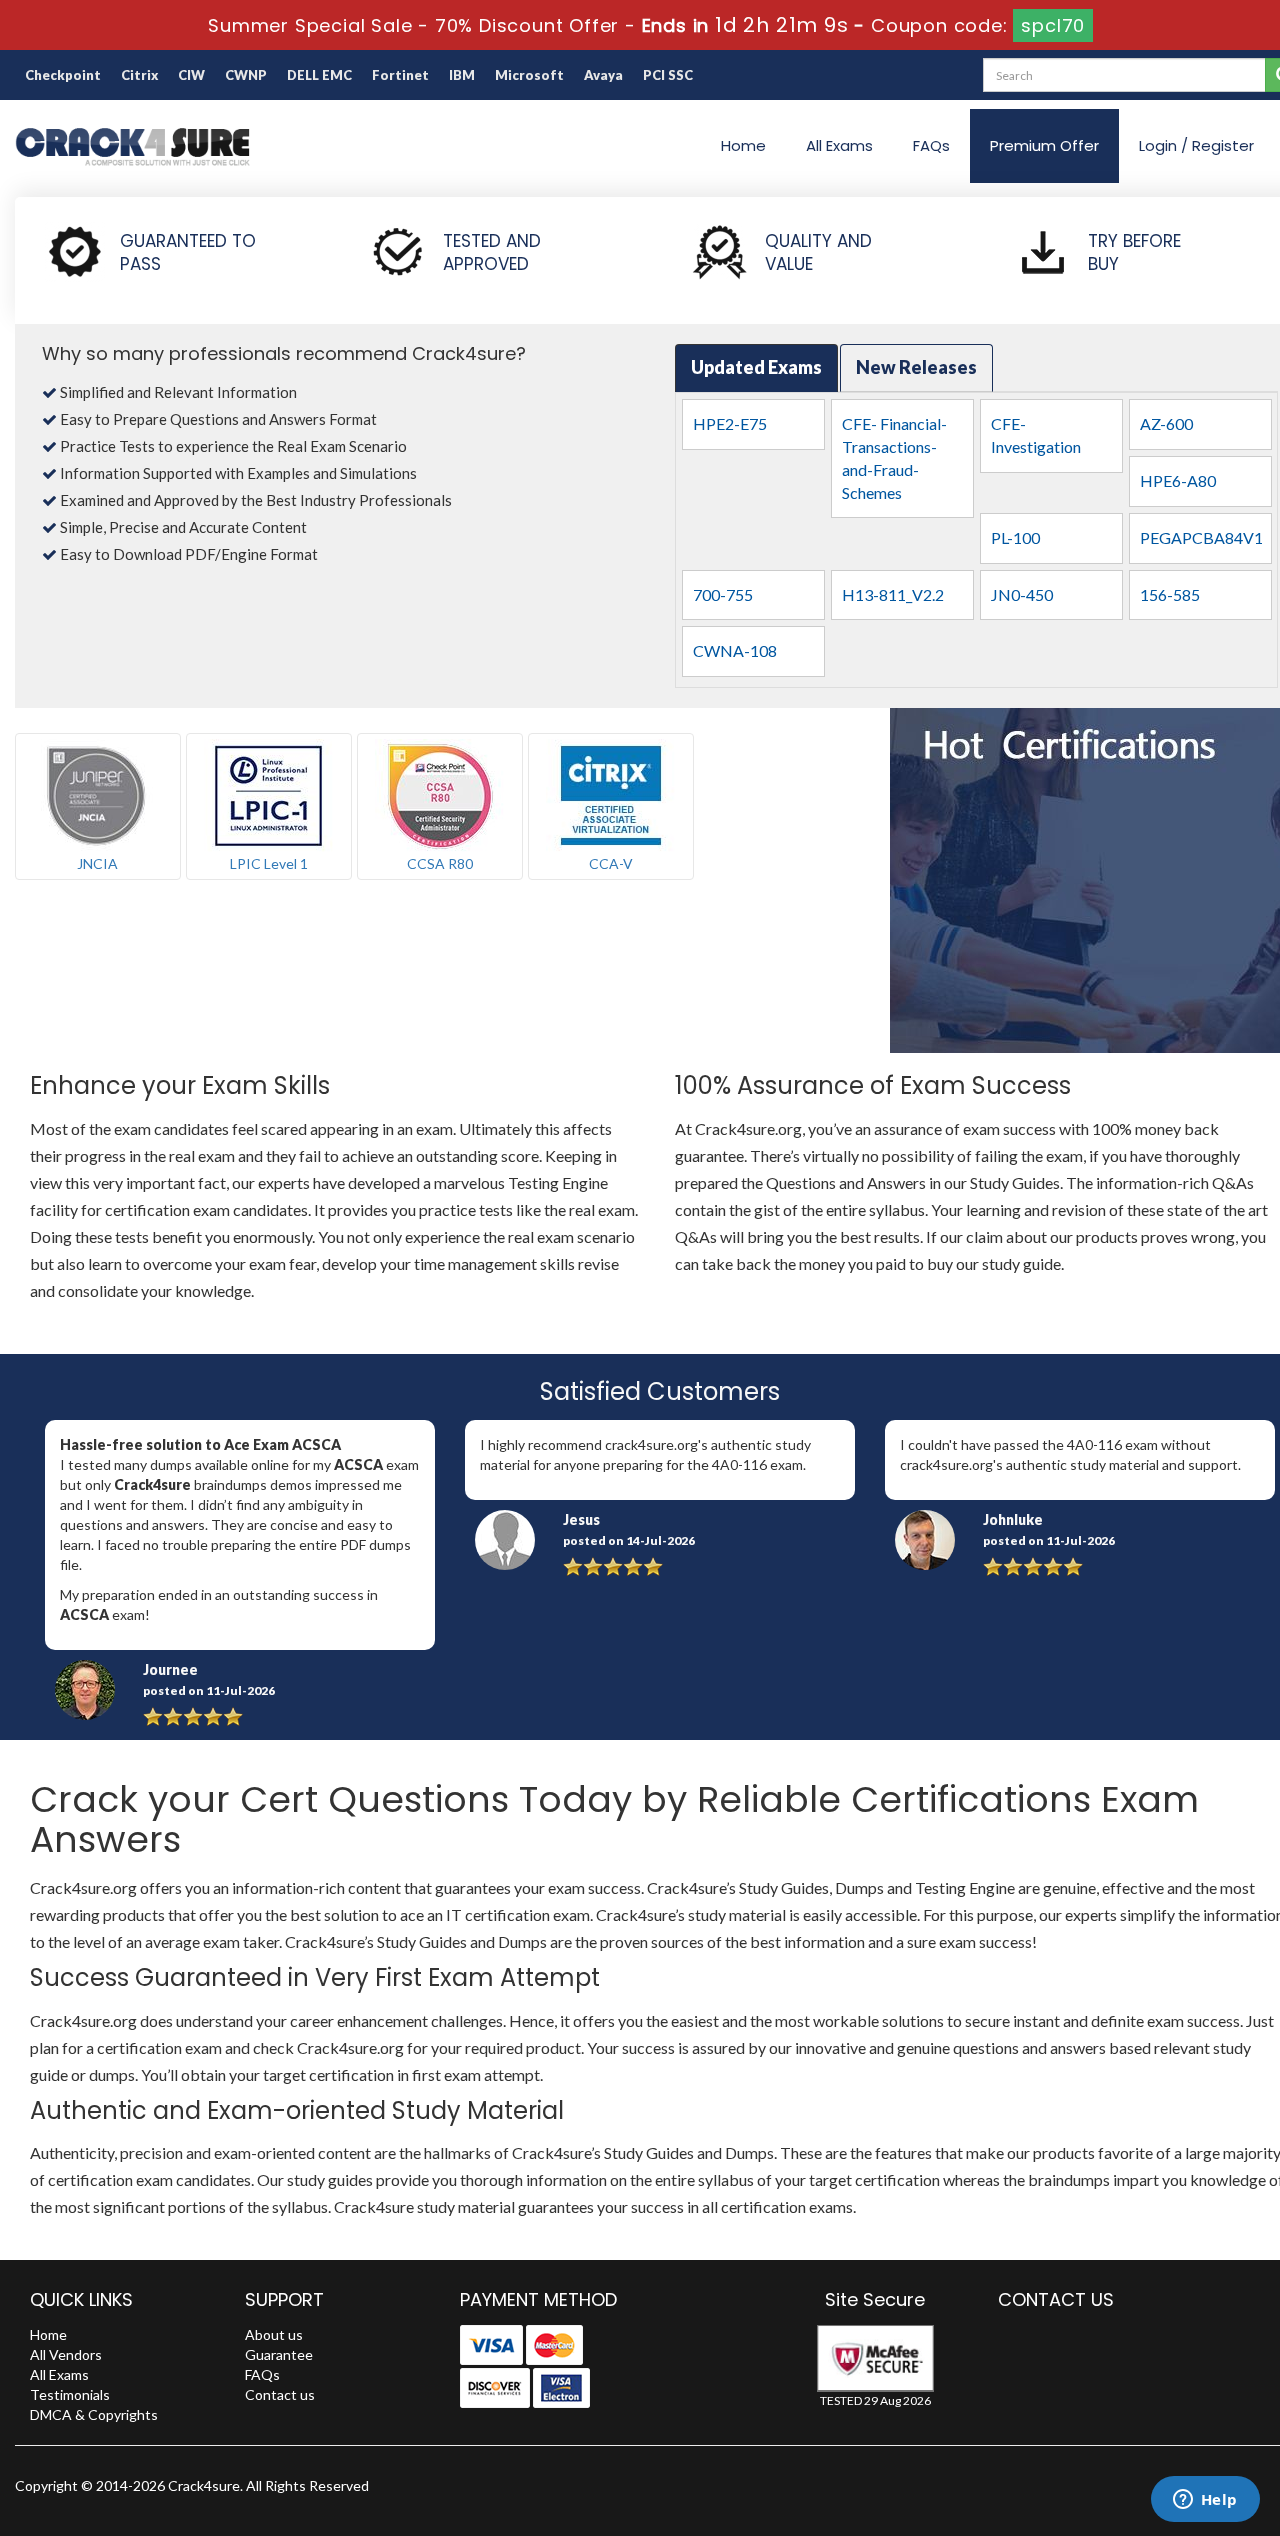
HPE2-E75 (730, 423)
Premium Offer (1044, 145)
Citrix (139, 75)
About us (274, 2334)
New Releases (916, 367)
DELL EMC (319, 75)
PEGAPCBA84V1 (1201, 537)
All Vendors (66, 2354)
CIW (191, 75)
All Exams (839, 145)
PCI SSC (668, 75)
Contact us (280, 2394)
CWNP (246, 75)
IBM (462, 75)
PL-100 (1015, 537)
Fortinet (400, 75)
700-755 (723, 594)
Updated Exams (756, 367)
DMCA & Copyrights (94, 2414)
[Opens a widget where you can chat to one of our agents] (1205, 2501)
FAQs (931, 145)
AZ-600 (1166, 423)
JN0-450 (1022, 594)
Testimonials (70, 2394)
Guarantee (279, 2354)
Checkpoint (63, 75)
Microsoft (529, 75)
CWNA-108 (735, 650)
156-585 (1170, 594)
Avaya (603, 75)
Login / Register (1196, 145)
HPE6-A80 (1178, 480)
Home (743, 145)
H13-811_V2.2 (893, 594)
